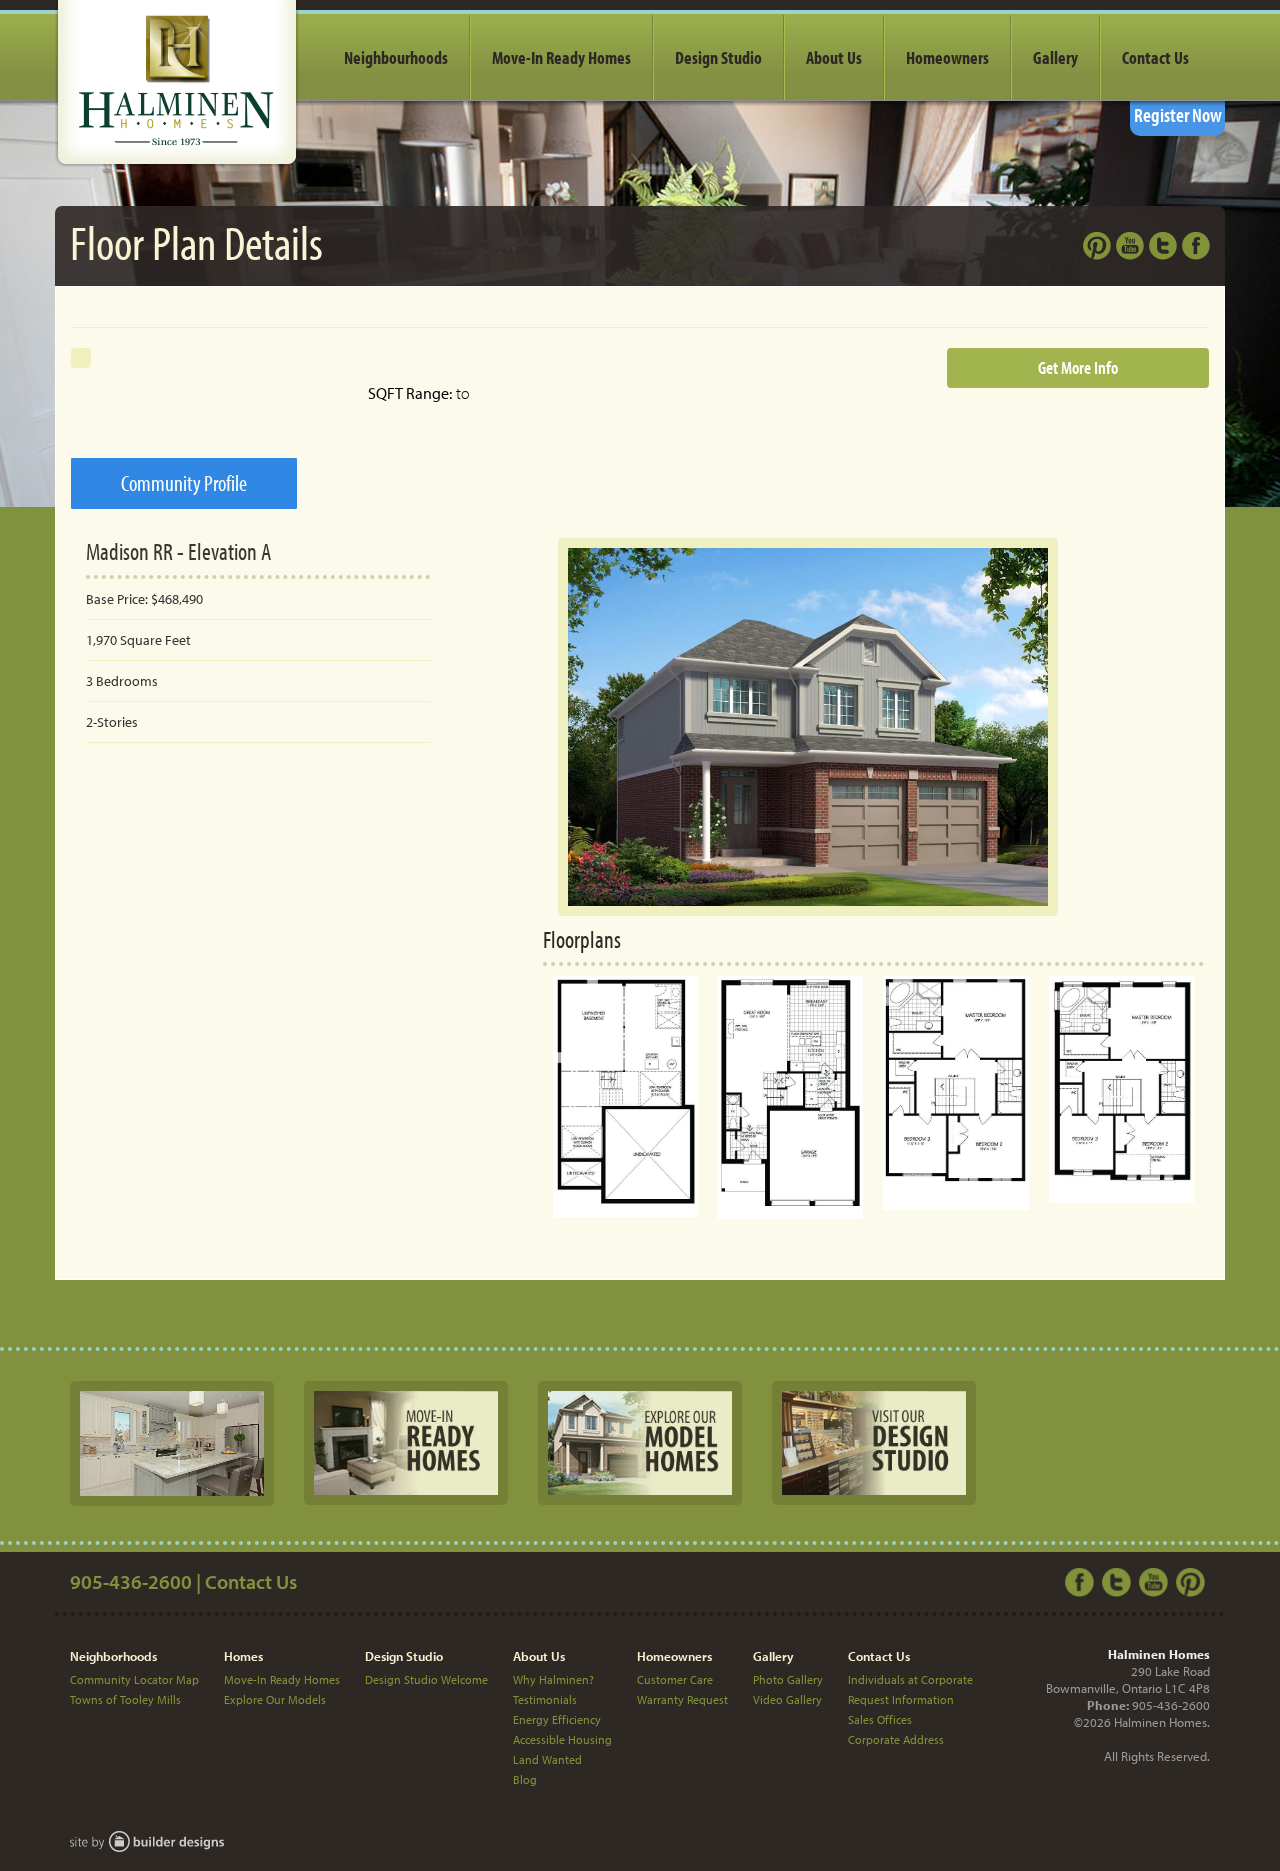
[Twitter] (1119, 1580)
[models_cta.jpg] (640, 1442)
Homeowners (947, 57)
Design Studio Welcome (426, 1679)
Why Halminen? (553, 1679)
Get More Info (1078, 367)
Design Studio (718, 57)
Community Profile (184, 483)
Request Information (901, 1699)
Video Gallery (787, 1699)
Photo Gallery (788, 1679)
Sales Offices (880, 1719)
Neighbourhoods (396, 57)
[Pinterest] (1193, 1580)
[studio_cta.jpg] (874, 1442)
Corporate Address (896, 1739)
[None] (172, 1442)
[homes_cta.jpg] (406, 1442)
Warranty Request (682, 1699)
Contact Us (1155, 57)
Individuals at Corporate (910, 1679)
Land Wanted (547, 1759)
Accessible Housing (562, 1739)
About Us (834, 57)
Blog (525, 1779)
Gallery (1055, 57)
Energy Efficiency (557, 1719)
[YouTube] (1156, 1580)
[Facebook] (1082, 1580)
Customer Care (675, 1679)
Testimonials (545, 1699)
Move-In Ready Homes (561, 57)
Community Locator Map (134, 1679)
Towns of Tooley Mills (125, 1699)
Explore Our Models (275, 1699)
